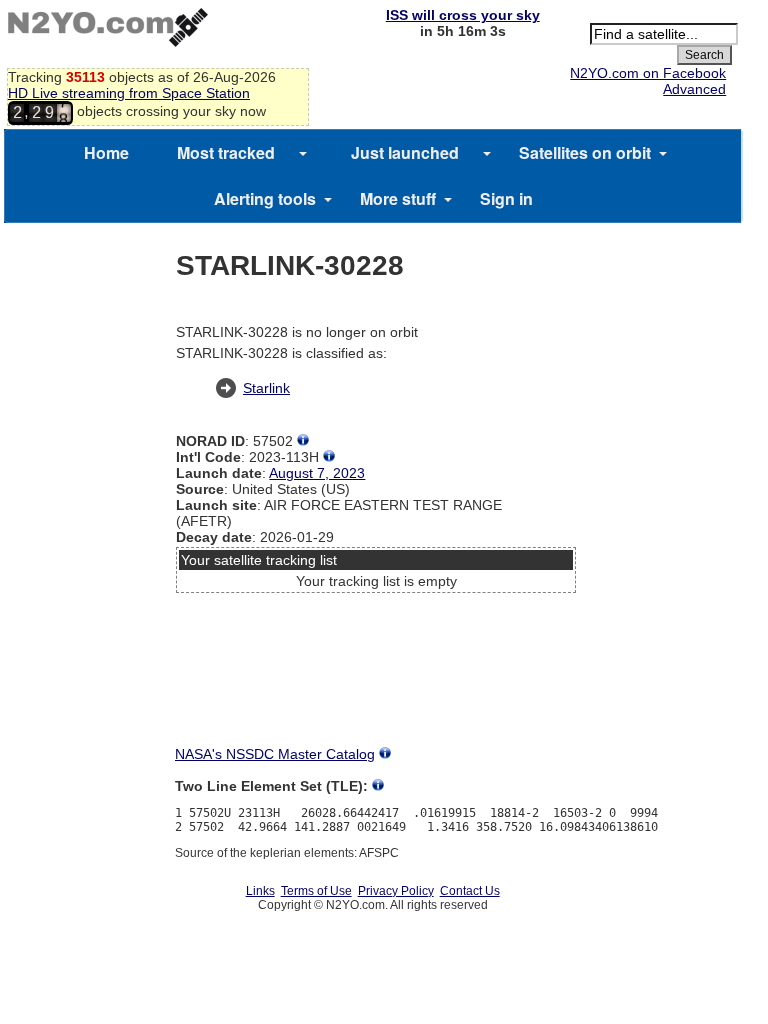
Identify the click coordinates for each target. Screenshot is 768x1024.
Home (106, 152)
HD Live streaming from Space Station (129, 93)
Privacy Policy (396, 891)
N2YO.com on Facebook (648, 73)
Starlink (266, 388)
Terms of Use (316, 891)
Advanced (694, 89)
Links (260, 891)
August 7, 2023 (317, 473)
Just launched (405, 152)
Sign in (506, 198)
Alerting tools (265, 198)
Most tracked (226, 152)
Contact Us (470, 891)
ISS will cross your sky (463, 15)
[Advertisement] (376, 675)
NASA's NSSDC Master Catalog (275, 754)
